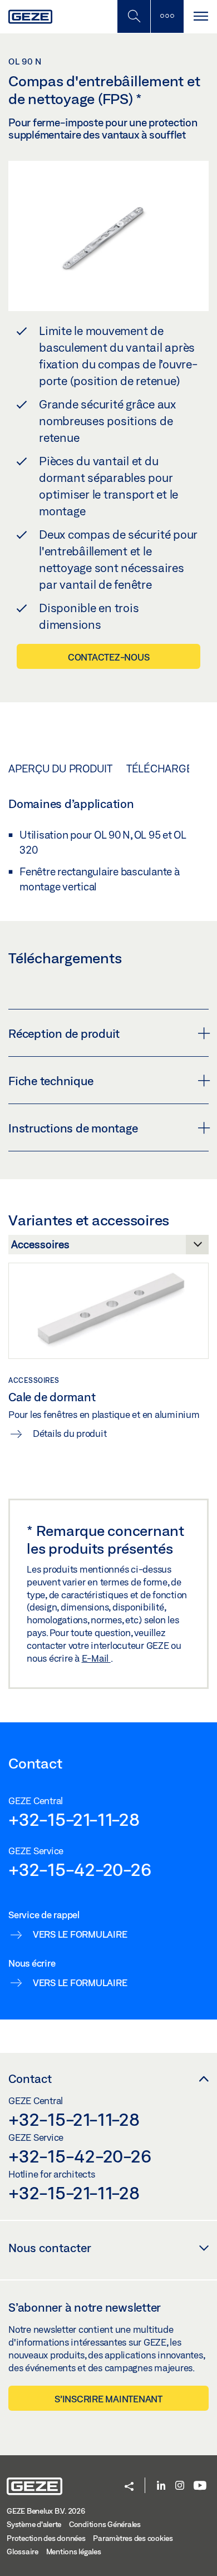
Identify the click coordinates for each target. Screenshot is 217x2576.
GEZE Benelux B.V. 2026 (46, 2511)
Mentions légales (74, 2552)
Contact (30, 2078)
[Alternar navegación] (200, 16)
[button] (129, 2487)
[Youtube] (200, 2486)
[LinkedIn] (161, 2486)
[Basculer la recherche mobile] (134, 16)
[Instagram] (180, 2486)
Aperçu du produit (60, 769)
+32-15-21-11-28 (74, 1819)
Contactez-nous (109, 657)
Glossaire (23, 2552)
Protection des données (46, 2538)
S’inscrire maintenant (108, 2399)
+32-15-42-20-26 (80, 1869)
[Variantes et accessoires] (108, 1248)
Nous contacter (50, 2248)
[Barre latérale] (167, 16)
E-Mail (96, 1658)
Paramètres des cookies (133, 2538)
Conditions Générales (105, 2524)
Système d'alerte (34, 2524)
